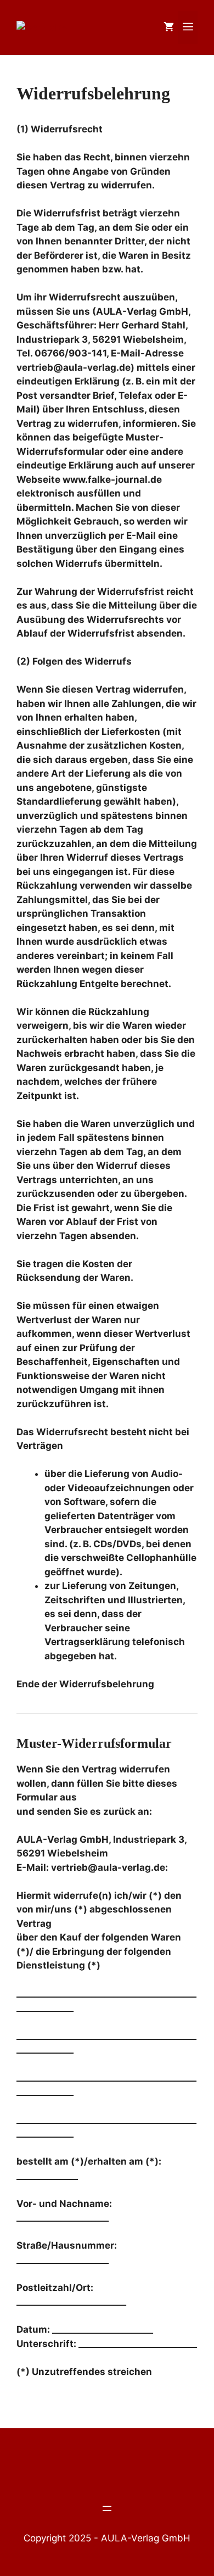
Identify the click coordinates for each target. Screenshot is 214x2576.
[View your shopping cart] (169, 27)
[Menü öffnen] (107, 2508)
